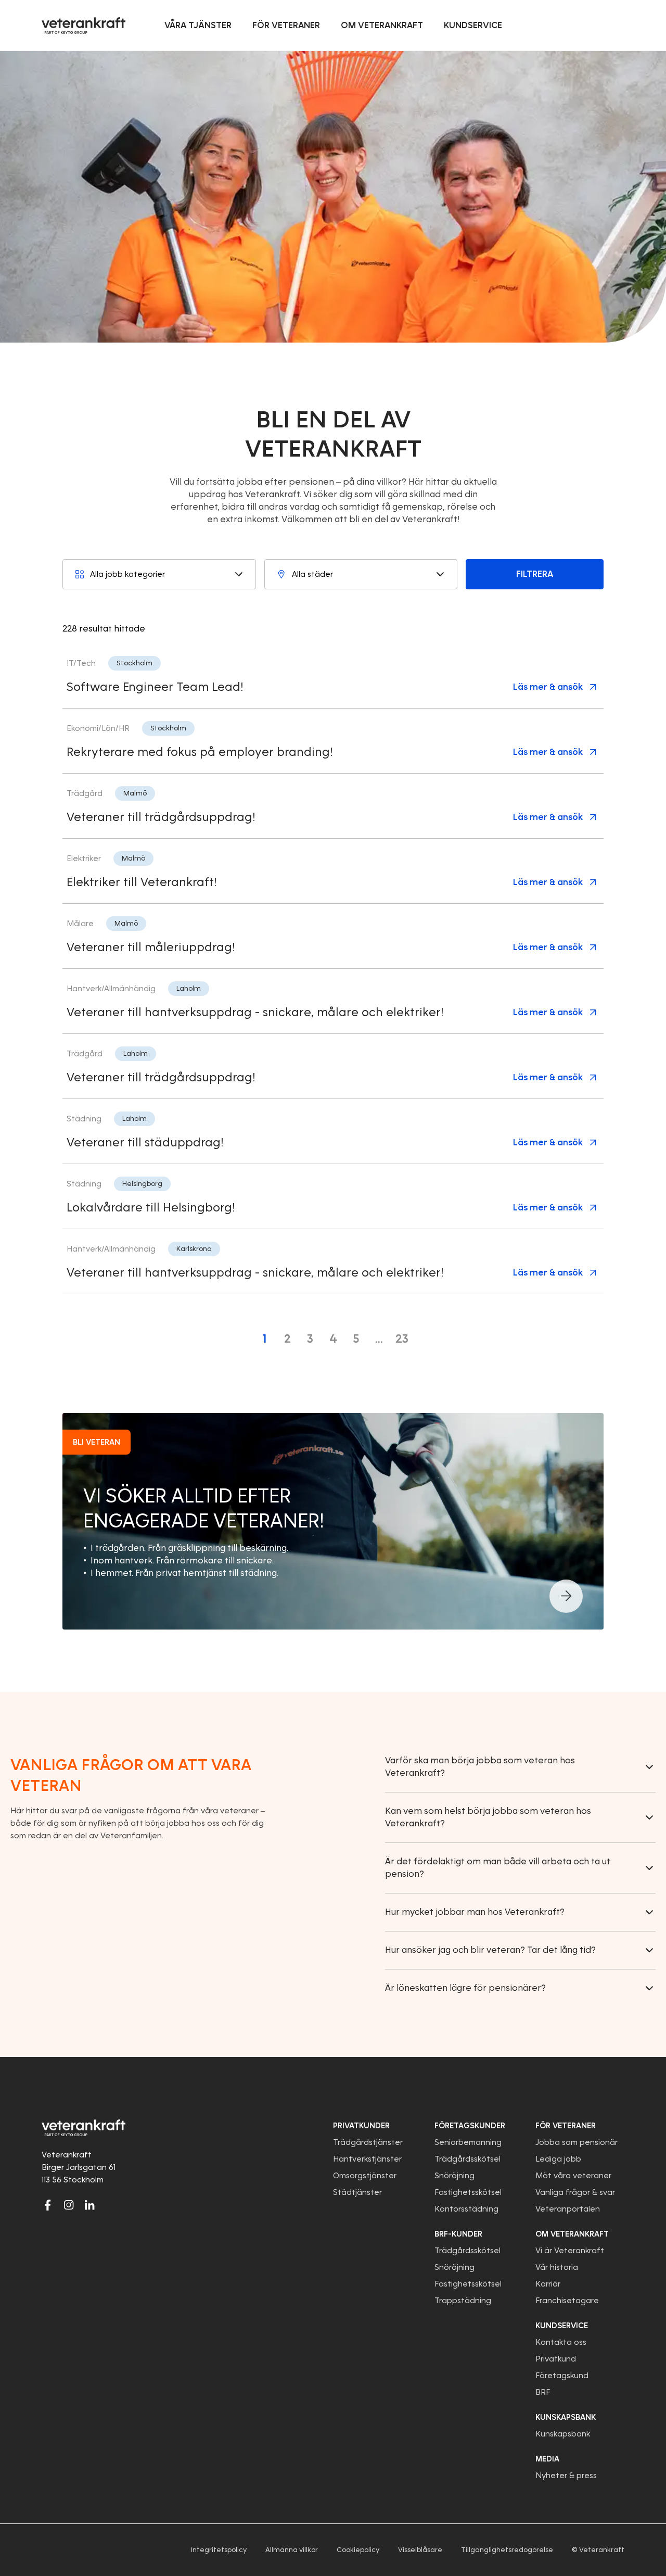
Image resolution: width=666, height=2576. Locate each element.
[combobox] (159, 574)
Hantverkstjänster (367, 2159)
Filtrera (535, 574)
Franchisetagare (567, 2301)
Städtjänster (357, 2192)
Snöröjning (454, 2176)
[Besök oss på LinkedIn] (89, 2205)
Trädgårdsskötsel (468, 2159)
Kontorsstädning (466, 2209)
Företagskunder (470, 2126)
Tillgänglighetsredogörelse (507, 2550)
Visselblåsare (420, 2550)
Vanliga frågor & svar (575, 2192)
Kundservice (562, 2326)
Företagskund (562, 2376)
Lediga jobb (558, 2159)
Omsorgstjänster (365, 2176)
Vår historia (557, 2267)
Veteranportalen (568, 2209)
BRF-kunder (458, 2234)
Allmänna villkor (292, 2550)
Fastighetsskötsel (468, 2192)
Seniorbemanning (468, 2142)
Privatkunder (361, 2126)
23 (402, 1339)
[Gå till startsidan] (84, 26)
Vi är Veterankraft (570, 2251)
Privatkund (556, 2359)
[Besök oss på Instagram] (69, 2205)
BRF (543, 2392)
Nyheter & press (566, 2476)
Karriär (548, 2284)
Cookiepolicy (358, 2550)
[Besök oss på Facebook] (48, 2205)
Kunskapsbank (563, 2434)
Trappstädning (463, 2301)
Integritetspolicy (219, 2550)
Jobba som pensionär (577, 2142)
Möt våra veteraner (573, 2176)
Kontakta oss (561, 2342)
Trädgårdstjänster (368, 2142)
